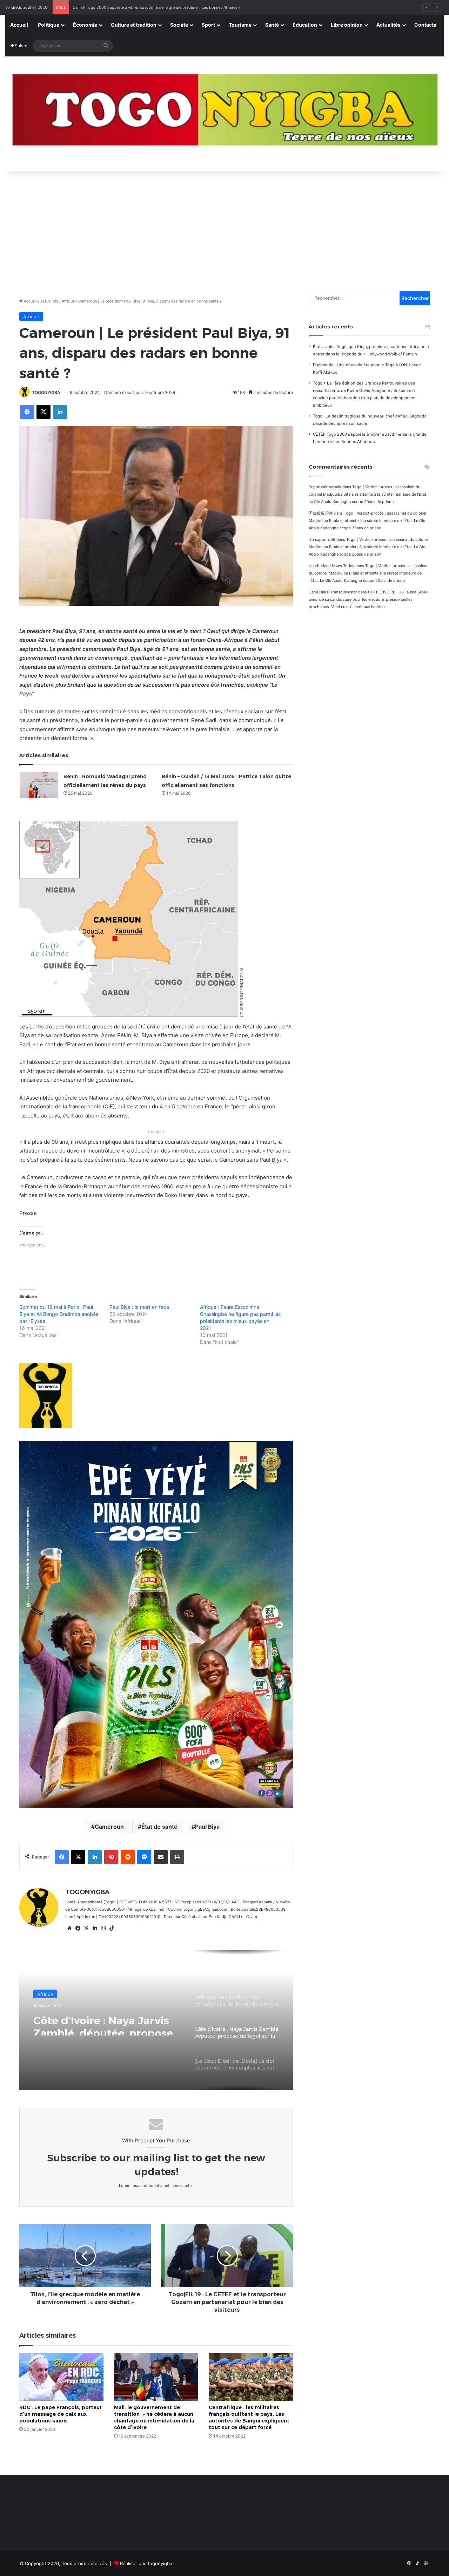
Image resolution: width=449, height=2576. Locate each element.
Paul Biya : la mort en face (139, 1307)
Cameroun (109, 1827)
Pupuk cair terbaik (325, 487)
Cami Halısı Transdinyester (333, 592)
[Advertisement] (224, 227)
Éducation (305, 25)
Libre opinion (347, 25)
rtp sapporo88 (322, 539)
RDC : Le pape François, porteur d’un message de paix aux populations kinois (61, 2414)
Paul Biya (207, 1827)
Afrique (68, 301)
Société (179, 25)
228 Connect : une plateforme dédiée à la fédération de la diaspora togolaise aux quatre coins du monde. (168, 7)
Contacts (425, 25)
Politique (49, 25)
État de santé (159, 1827)
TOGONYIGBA (46, 392)
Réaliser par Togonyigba (146, 2563)
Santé (272, 25)
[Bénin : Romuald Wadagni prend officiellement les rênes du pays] (39, 785)
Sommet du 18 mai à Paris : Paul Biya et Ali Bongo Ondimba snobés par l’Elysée (59, 1314)
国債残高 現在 (321, 513)
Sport (208, 25)
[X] (86, 1928)
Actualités (388, 25)
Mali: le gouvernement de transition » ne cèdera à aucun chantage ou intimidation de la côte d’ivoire (154, 2417)
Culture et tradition (134, 25)
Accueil (19, 25)
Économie (85, 25)
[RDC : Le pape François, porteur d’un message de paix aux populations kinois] (61, 2377)
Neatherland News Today (331, 566)
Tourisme (240, 25)
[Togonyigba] (224, 114)
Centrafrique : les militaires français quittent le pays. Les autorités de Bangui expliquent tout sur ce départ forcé (249, 2417)
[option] (156, 2020)
